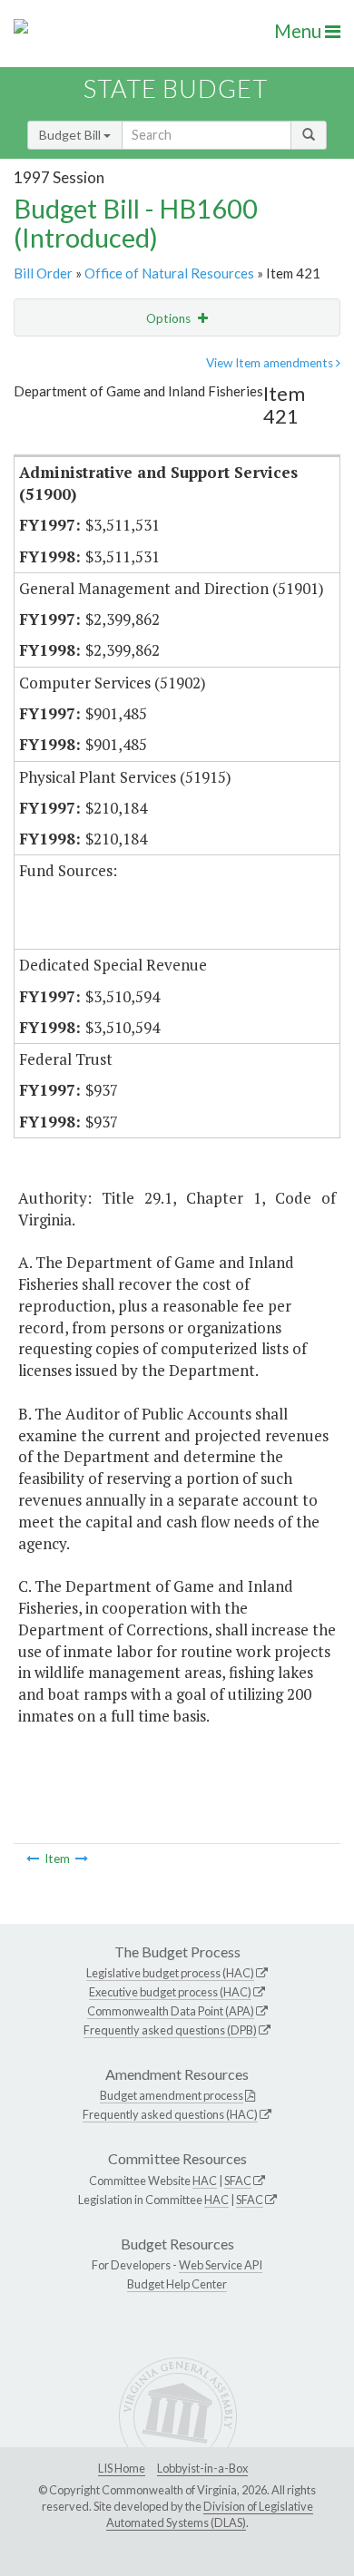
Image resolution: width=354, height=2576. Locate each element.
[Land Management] (33, 1859)
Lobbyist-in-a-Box (202, 2468)
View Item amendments (271, 363)
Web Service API (221, 2265)
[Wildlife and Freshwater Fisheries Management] (82, 1859)
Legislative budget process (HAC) (170, 1973)
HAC (205, 2181)
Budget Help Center (177, 2284)
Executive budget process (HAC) (170, 1992)
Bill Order (43, 273)
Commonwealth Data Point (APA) (171, 2011)
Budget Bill (71, 135)
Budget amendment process (172, 2095)
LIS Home (122, 2468)
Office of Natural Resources (169, 273)
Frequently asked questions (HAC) (170, 2114)
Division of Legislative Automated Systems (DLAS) (210, 2514)
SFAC (238, 2181)
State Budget (176, 88)
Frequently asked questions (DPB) (170, 2030)
